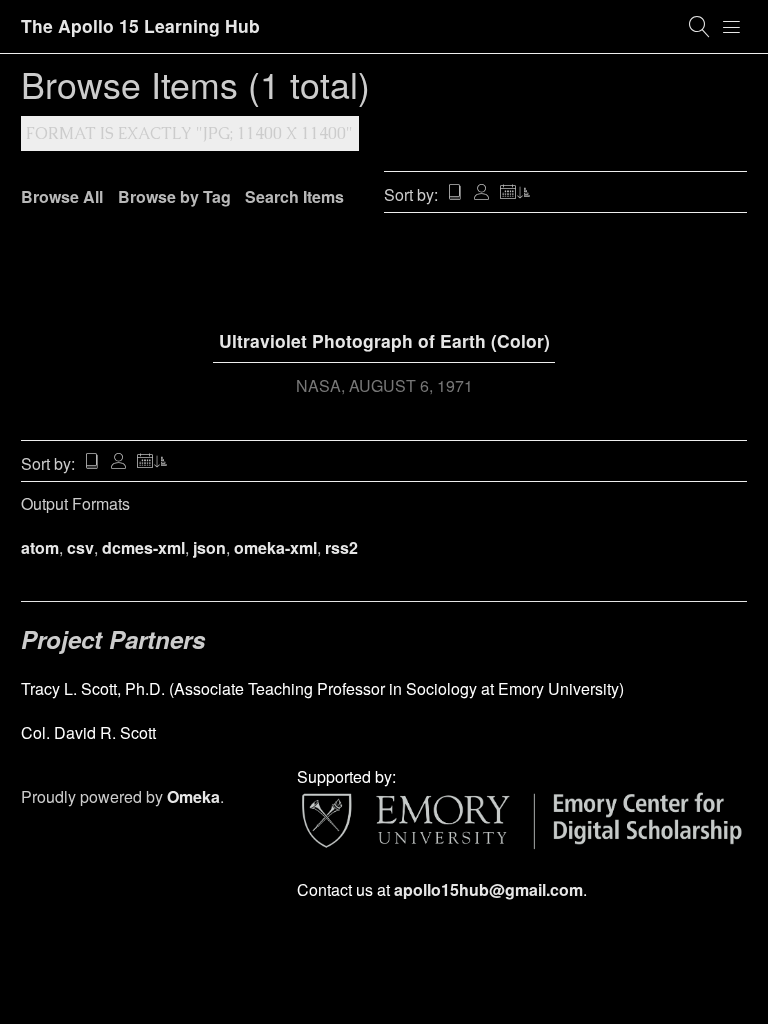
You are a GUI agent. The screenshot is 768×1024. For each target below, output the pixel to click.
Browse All (62, 196)
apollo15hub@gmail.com (488, 889)
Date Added (516, 194)
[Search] (700, 27)
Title (455, 194)
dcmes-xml (143, 547)
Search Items (294, 196)
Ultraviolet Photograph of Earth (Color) (384, 340)
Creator (482, 194)
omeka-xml (275, 547)
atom (40, 547)
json (209, 547)
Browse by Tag (174, 196)
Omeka (193, 796)
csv (80, 547)
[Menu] (732, 27)
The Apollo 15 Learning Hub (140, 25)
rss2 (341, 547)
